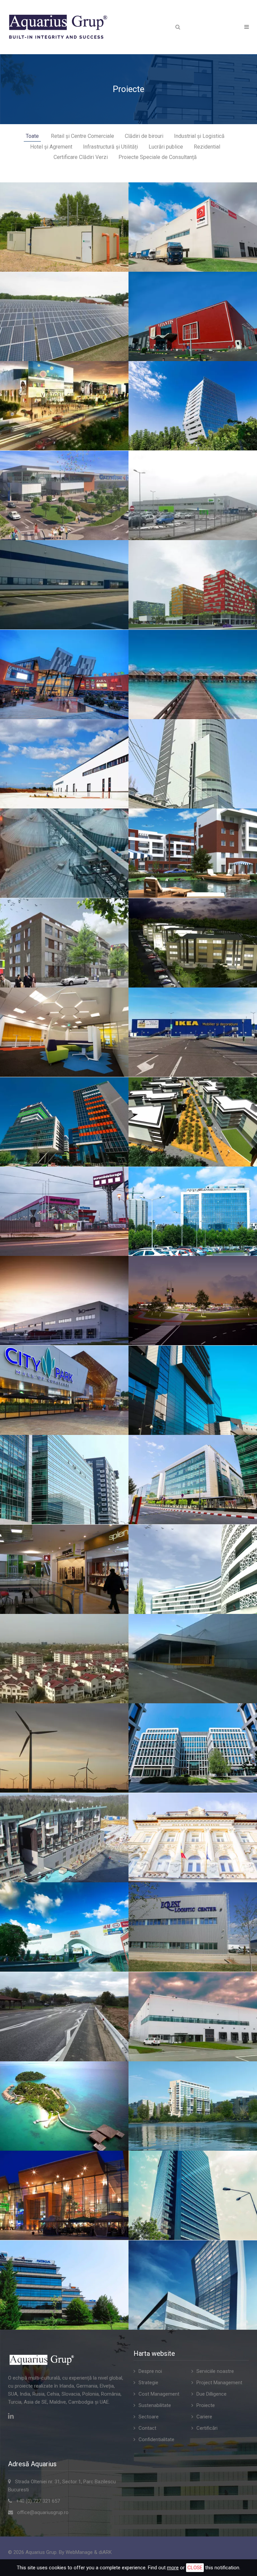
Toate (32, 136)
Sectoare (149, 2417)
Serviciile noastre (215, 2371)
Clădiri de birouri (144, 136)
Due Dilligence (211, 2394)
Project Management (219, 2383)
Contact (147, 2428)
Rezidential (207, 147)
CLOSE (195, 2568)
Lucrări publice (166, 147)
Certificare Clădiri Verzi (81, 157)
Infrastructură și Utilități (110, 147)
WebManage (79, 2552)
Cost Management (159, 2394)
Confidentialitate (156, 2439)
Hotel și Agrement (51, 147)
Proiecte (206, 2405)
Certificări (207, 2428)
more (173, 2568)
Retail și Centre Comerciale (82, 136)
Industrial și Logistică (199, 136)
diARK (105, 2552)
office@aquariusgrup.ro (43, 2512)
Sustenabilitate (155, 2405)
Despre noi (150, 2371)
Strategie (148, 2383)
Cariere (204, 2417)
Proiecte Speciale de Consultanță (158, 157)
